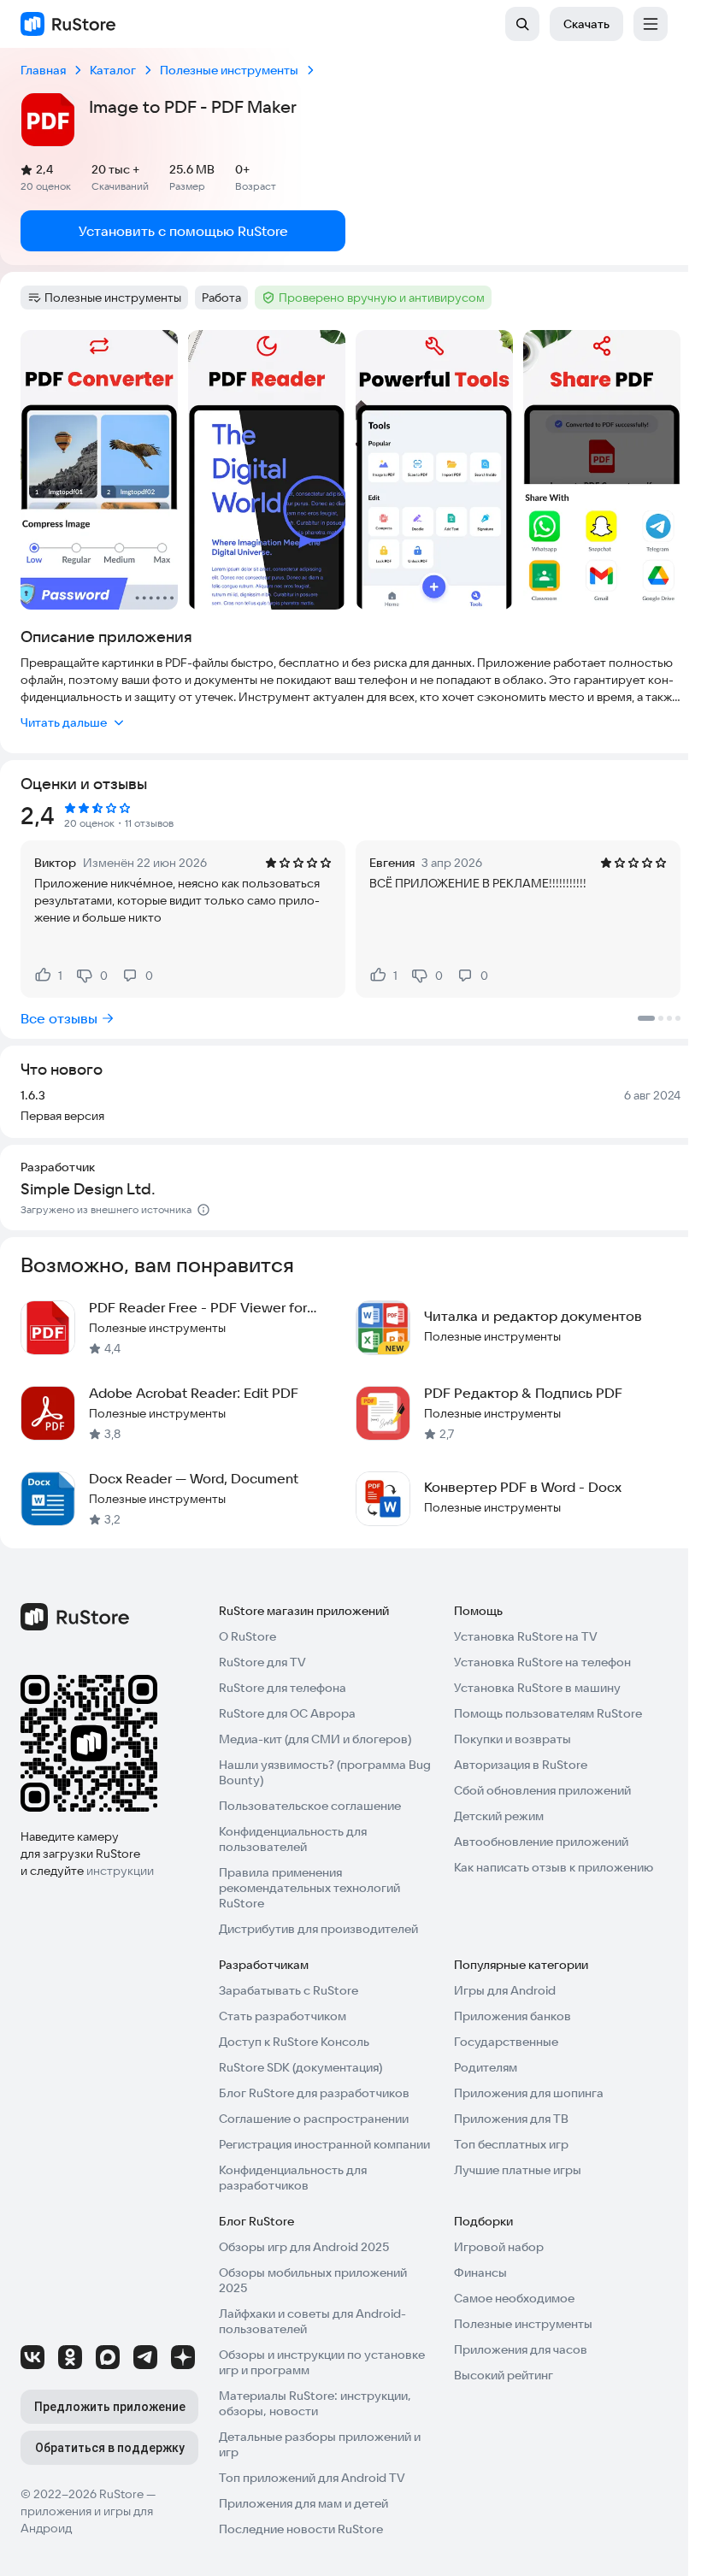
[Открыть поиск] (522, 24)
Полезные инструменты (523, 2324)
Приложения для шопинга (529, 2093)
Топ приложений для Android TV (312, 2478)
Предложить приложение (110, 2407)
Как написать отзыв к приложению (554, 1867)
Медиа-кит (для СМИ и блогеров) (315, 1739)
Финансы (480, 2272)
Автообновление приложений (541, 1842)
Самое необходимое (514, 2298)
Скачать (586, 24)
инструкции (120, 1871)
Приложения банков (512, 2016)
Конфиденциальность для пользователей (293, 1839)
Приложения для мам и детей (303, 2503)
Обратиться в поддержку (110, 2448)
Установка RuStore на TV (526, 1636)
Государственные (506, 2042)
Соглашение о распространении (314, 2119)
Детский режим (499, 1816)
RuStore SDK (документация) (300, 2067)
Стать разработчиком (283, 2016)
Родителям (486, 2067)
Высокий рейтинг (504, 2375)
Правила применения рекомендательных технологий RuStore (309, 1888)
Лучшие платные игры (518, 2170)
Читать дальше (64, 722)
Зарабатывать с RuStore (289, 1990)
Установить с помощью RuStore (183, 231)
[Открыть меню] (651, 24)
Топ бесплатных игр (511, 2144)
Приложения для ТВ (511, 2119)
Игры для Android (505, 1990)
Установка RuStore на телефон (542, 1662)
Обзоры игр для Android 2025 (304, 2247)
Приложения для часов (521, 2349)
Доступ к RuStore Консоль (294, 2042)
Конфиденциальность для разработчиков (293, 2178)
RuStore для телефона (283, 1688)
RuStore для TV (262, 1662)
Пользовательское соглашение (310, 1806)
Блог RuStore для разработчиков (314, 2093)
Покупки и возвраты (512, 1739)
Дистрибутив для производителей (318, 1929)
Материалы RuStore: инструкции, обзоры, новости (315, 2403)
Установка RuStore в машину (537, 1688)
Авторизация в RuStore (521, 1765)
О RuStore (247, 1636)
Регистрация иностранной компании (324, 2144)
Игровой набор (499, 2247)
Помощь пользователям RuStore (548, 1713)
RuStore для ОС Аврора (287, 1713)
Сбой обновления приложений (542, 1790)
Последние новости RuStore (301, 2529)
